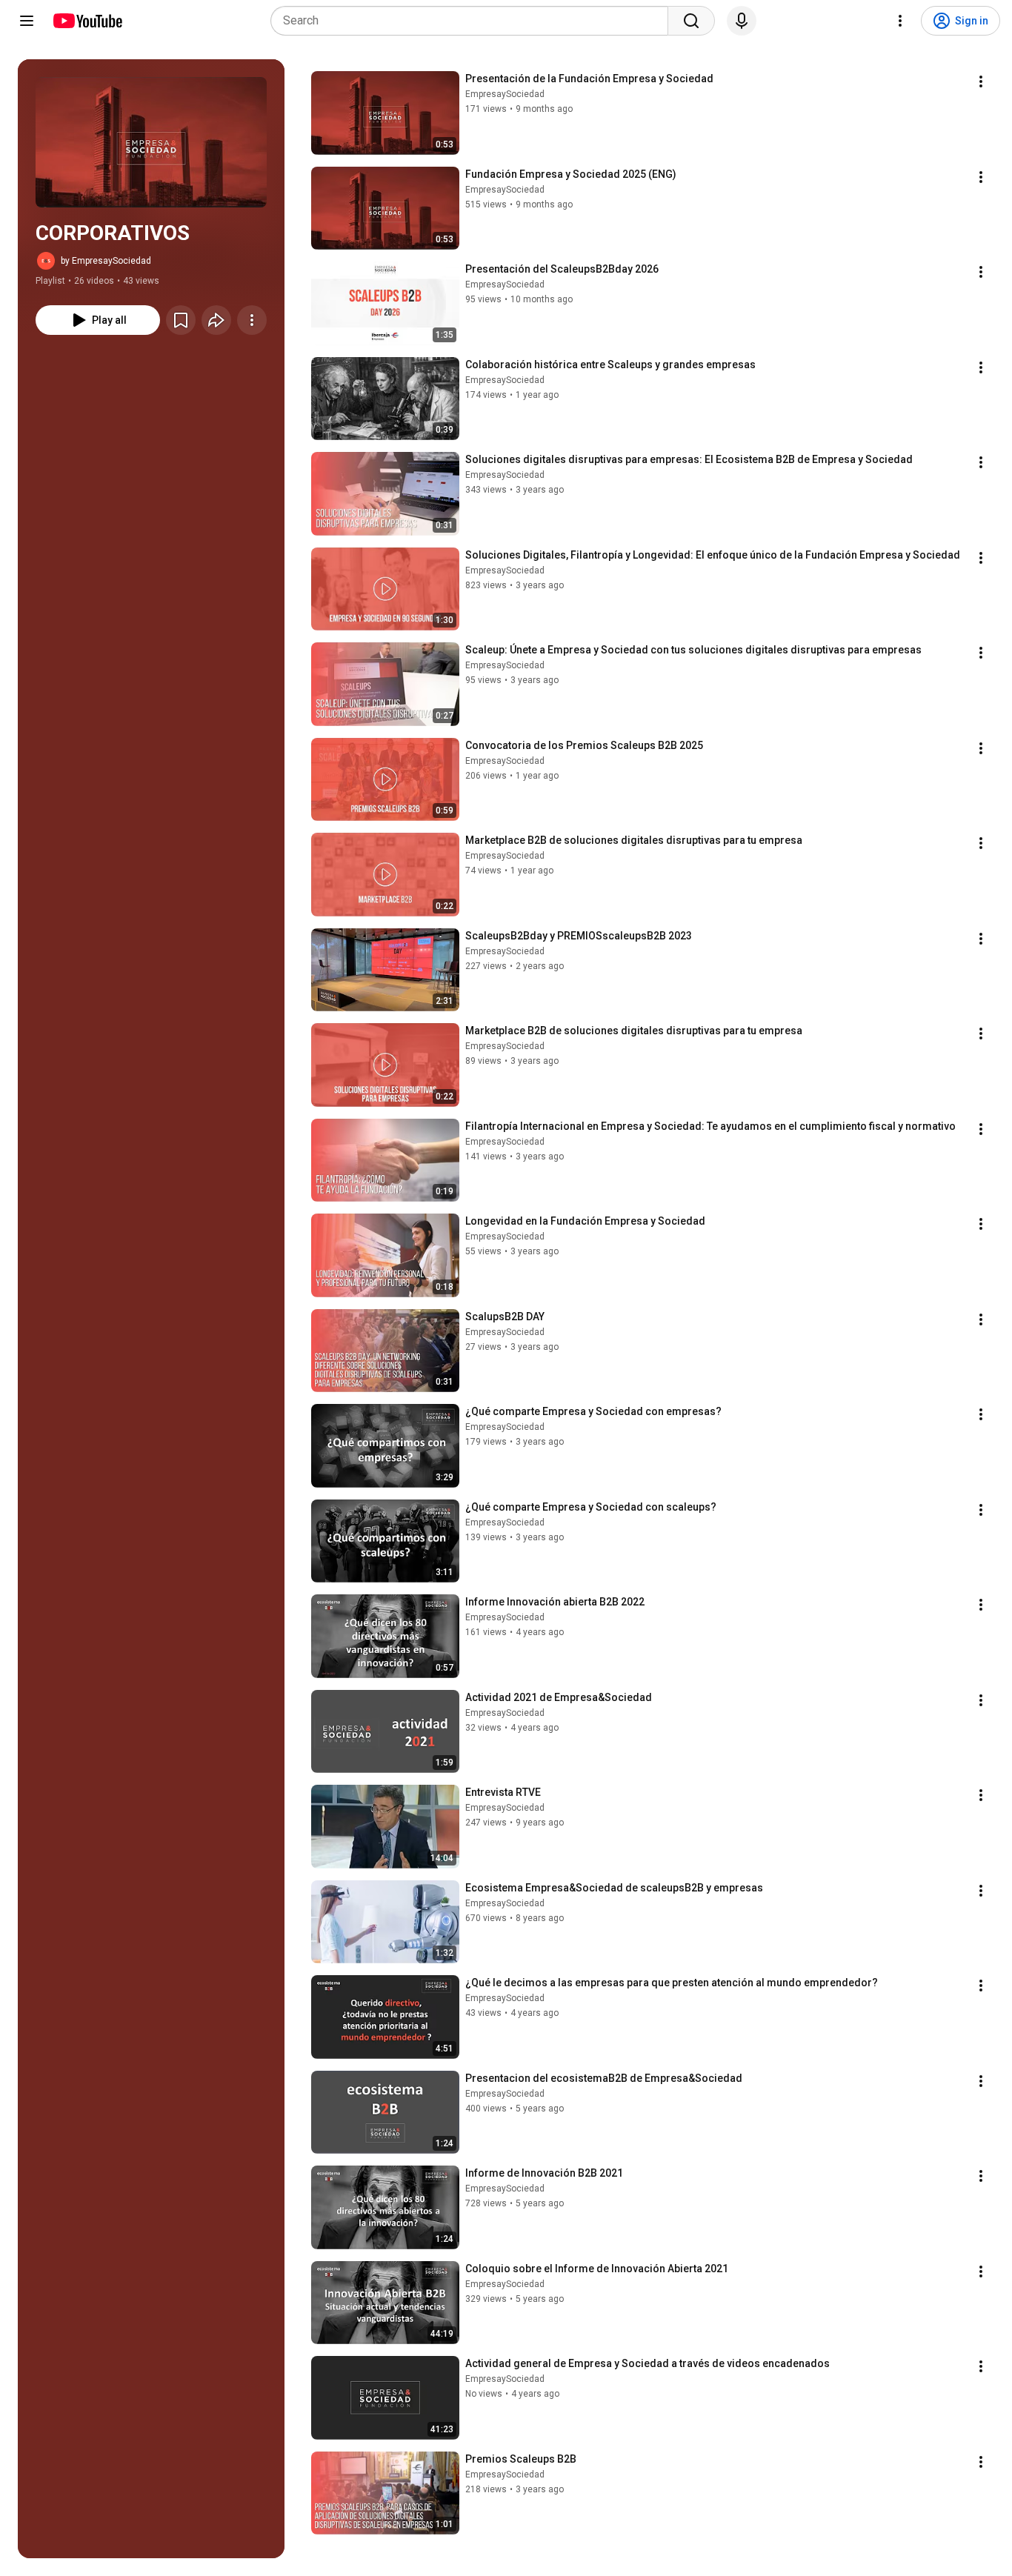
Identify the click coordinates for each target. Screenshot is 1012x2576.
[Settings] (900, 21)
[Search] (691, 21)
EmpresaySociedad (505, 94)
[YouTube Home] (87, 21)
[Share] (216, 320)
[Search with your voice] (742, 21)
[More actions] (252, 320)
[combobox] (474, 21)
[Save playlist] (181, 320)
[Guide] (27, 21)
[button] (151, 142)
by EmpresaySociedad (106, 261)
